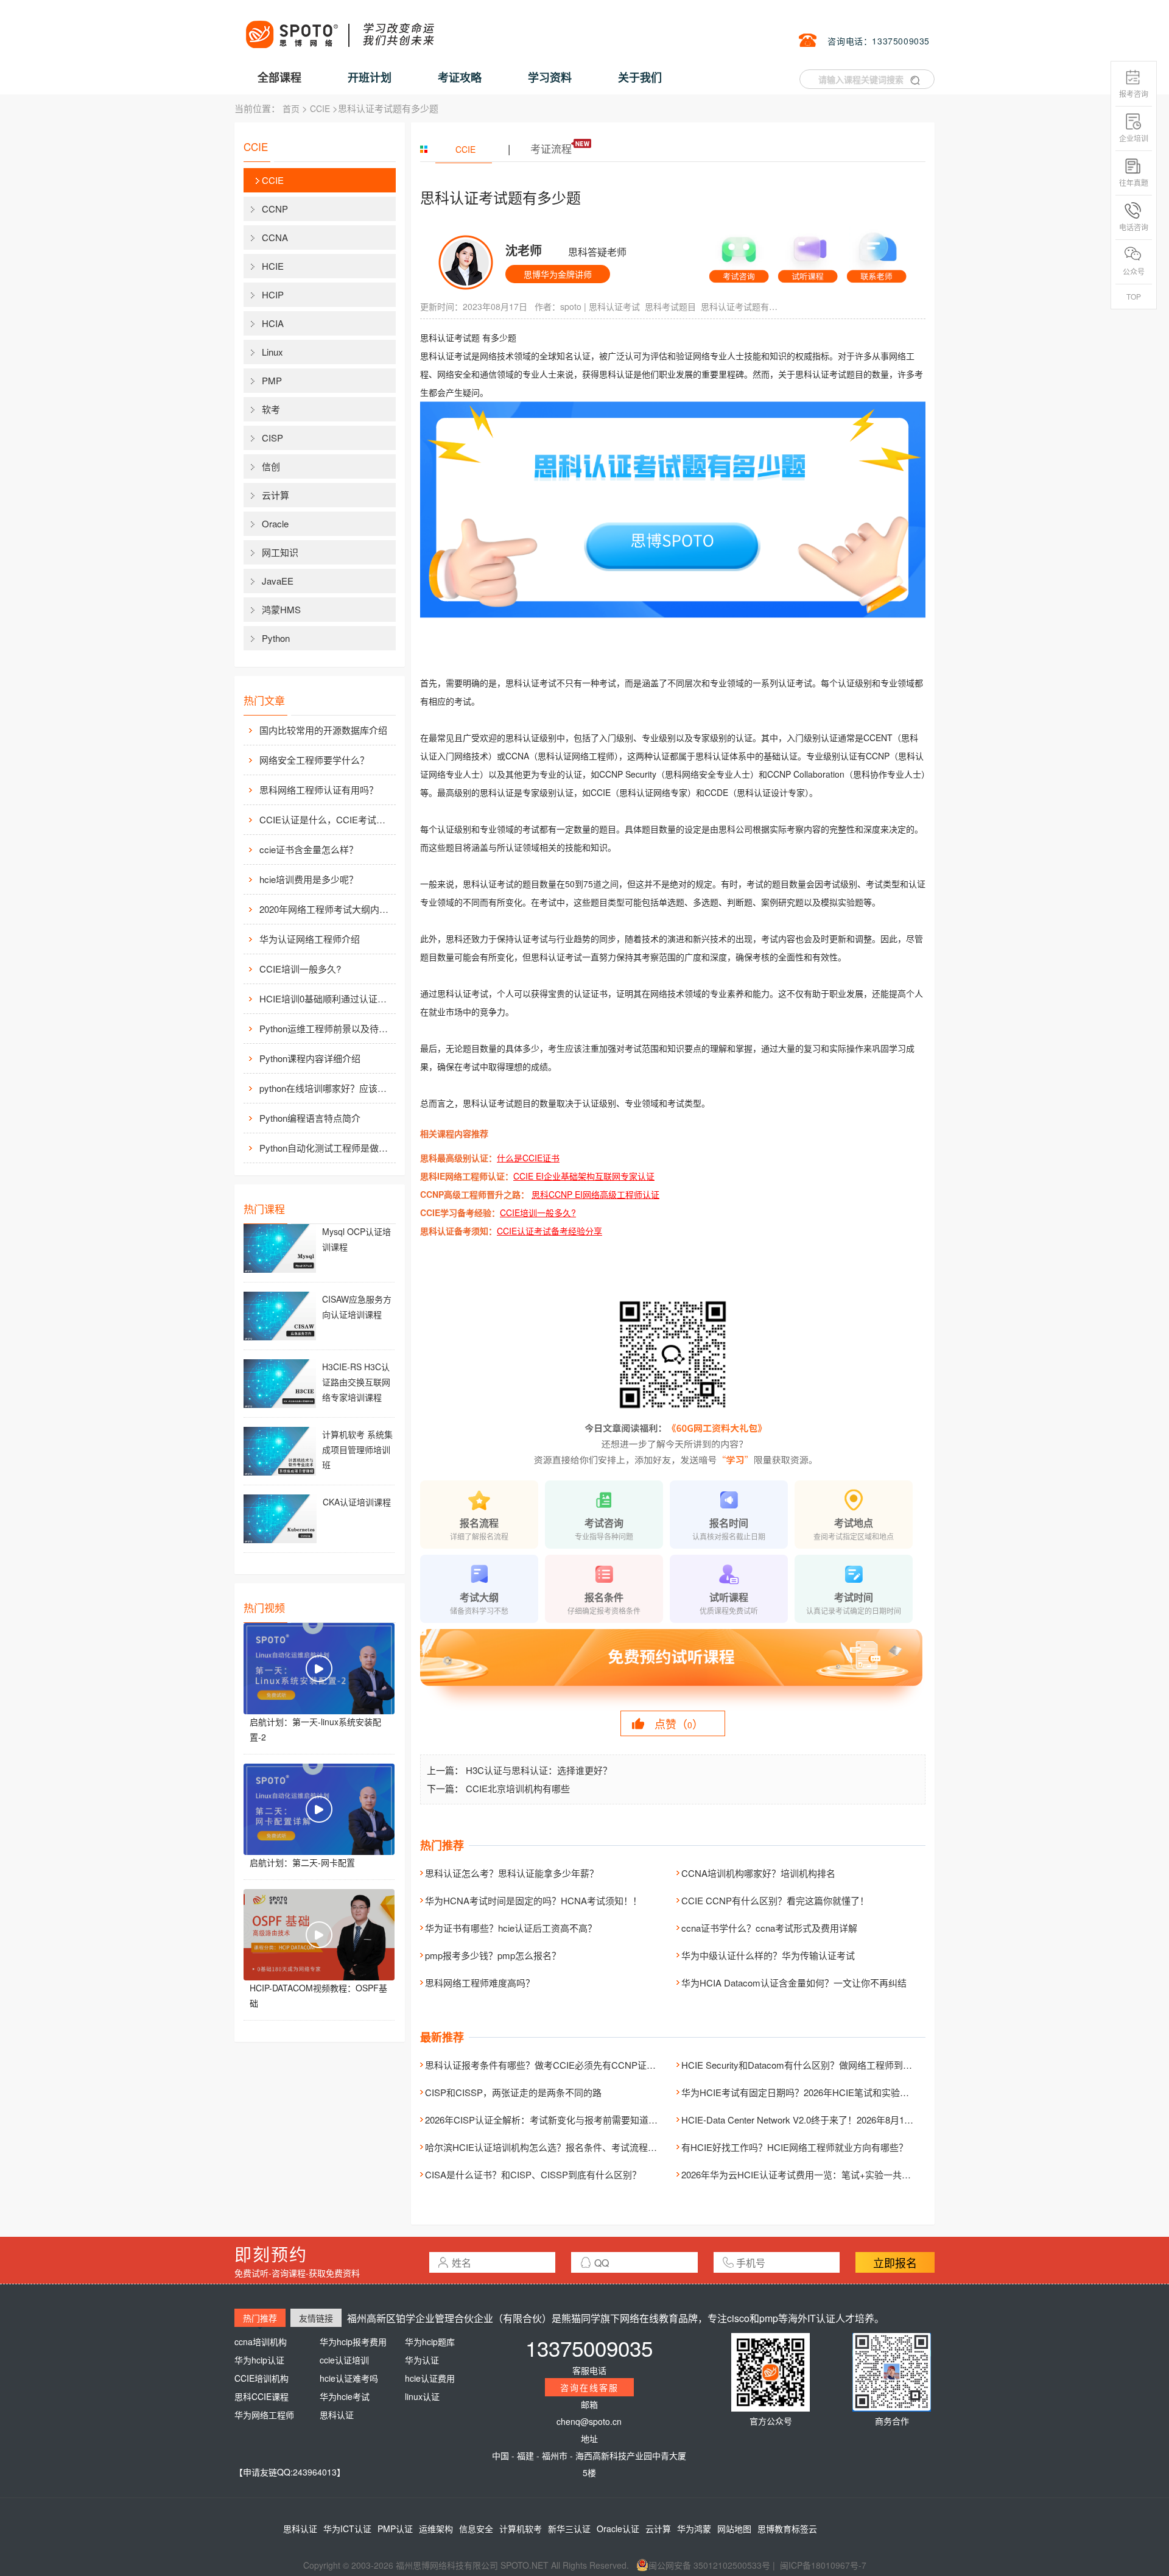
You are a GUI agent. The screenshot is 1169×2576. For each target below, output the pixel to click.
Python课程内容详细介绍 (310, 1058)
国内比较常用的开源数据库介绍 (323, 730)
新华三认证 (569, 2528)
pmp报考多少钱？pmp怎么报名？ (493, 1955)
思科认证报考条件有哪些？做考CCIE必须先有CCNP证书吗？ (549, 2065)
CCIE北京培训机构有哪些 (518, 1788)
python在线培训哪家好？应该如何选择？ (326, 1088)
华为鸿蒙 (694, 2528)
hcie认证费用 (430, 2378)
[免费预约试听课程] (673, 1669)
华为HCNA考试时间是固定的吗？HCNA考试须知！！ (533, 1900)
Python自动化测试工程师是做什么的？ (326, 1148)
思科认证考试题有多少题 (740, 306)
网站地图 (734, 2528)
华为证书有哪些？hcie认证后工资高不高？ (511, 1928)
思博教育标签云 (787, 2528)
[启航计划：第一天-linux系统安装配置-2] (319, 1669)
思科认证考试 (614, 306)
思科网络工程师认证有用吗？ (319, 790)
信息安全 (476, 2528)
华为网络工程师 (264, 2415)
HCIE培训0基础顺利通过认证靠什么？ (326, 998)
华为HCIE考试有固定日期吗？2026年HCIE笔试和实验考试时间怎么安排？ (832, 2092)
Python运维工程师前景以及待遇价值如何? (326, 1028)
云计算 (276, 495)
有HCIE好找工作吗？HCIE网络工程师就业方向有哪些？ (795, 2147)
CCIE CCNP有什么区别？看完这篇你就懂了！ (775, 1900)
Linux (272, 352)
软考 (271, 409)
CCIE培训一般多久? (300, 969)
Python (276, 638)
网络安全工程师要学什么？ (314, 760)
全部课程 (279, 77)
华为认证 (422, 2360)
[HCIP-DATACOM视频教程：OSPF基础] (319, 1935)
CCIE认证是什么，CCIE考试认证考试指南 (326, 819)
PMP (272, 380)
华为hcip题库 (430, 2342)
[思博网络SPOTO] (339, 28)
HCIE (273, 266)
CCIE (320, 108)
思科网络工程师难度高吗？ (480, 1983)
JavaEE (278, 581)
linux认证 (422, 2396)
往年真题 (1134, 182)
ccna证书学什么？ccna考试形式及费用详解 (769, 1928)
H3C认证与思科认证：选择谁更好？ (539, 1770)
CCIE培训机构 (262, 2378)
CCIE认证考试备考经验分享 (549, 1231)
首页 (291, 108)
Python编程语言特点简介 (310, 1118)
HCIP (273, 294)
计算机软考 (521, 2528)
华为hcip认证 (259, 2360)
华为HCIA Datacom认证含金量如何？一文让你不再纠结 (794, 1983)
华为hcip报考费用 (353, 2342)
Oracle (275, 523)
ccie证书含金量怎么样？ (309, 849)
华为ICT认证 (347, 2528)
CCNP (275, 209)
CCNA (275, 237)
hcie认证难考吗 (349, 2378)
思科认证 (337, 2415)
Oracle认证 (618, 2528)
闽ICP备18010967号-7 (823, 2565)
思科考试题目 (670, 306)
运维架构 (436, 2528)
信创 (271, 466)
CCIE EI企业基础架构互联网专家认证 (584, 1176)
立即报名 (895, 2262)
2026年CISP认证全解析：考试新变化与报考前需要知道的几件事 (555, 2120)
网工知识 (280, 552)
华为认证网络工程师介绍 (310, 939)
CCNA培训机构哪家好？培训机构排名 (758, 1873)
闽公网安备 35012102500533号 (709, 2565)
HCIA (273, 323)
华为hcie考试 (345, 2396)
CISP (272, 438)
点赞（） (679, 1723)
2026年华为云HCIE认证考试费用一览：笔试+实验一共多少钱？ (810, 2174)
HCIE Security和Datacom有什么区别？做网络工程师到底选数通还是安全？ (833, 2065)
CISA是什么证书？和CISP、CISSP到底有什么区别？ (533, 2174)
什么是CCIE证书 (528, 1158)
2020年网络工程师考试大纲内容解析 (326, 909)
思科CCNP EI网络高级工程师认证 (595, 1194)
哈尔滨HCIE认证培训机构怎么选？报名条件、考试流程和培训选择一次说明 (577, 2147)
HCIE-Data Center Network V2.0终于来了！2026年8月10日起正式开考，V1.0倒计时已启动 (864, 2120)
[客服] (739, 255)
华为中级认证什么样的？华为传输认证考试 (768, 1955)
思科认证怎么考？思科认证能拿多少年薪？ (512, 1873)
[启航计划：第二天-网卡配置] (319, 1809)
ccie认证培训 (344, 2360)
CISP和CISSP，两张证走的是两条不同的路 (513, 2092)
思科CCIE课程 (262, 2396)
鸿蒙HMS (281, 609)
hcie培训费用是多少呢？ (309, 879)
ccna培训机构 (261, 2342)
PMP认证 (395, 2528)
